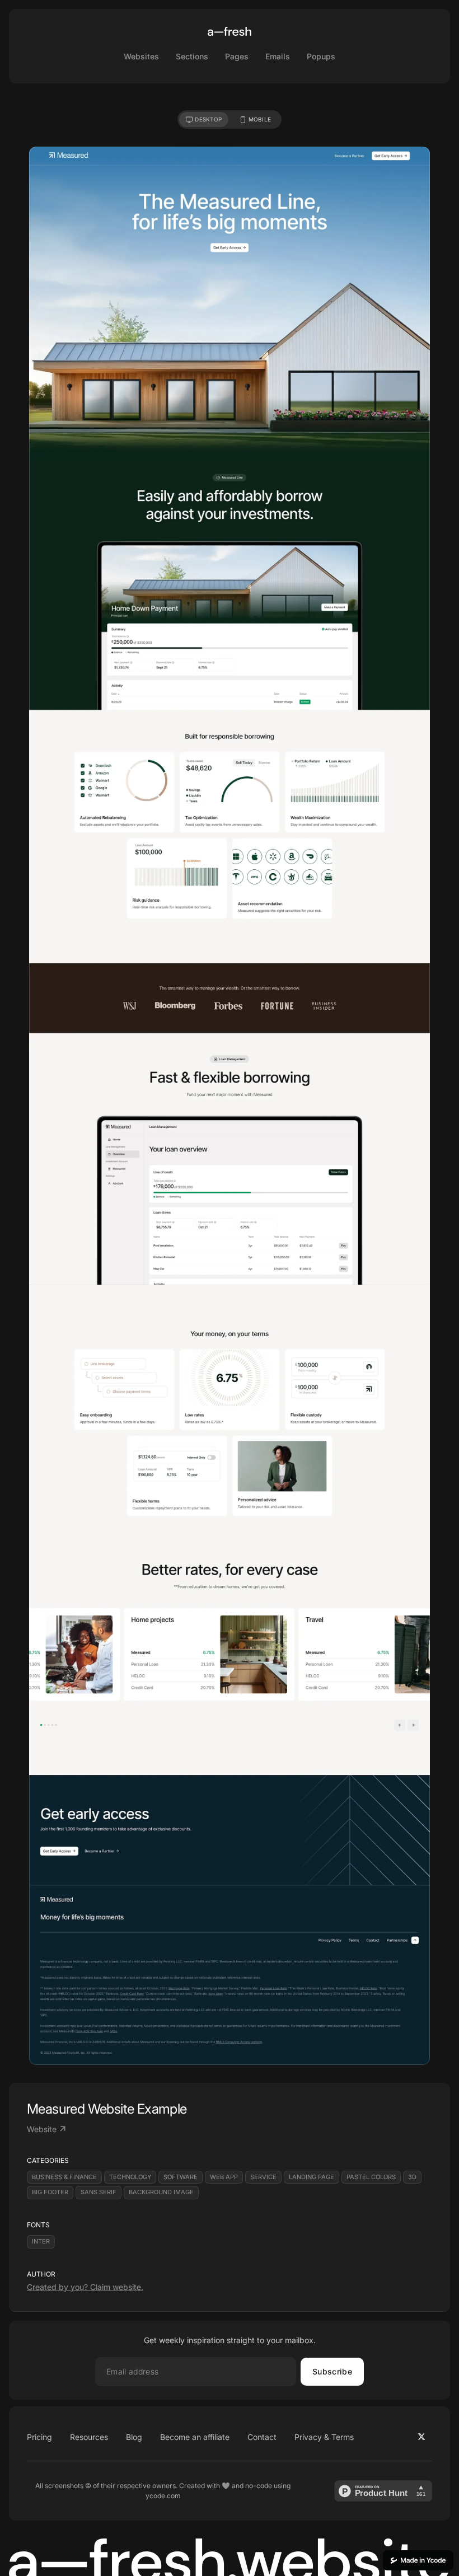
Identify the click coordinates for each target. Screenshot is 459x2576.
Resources (89, 2437)
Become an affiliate (195, 2437)
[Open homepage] (230, 31)
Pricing (39, 2437)
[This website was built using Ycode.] (418, 2560)
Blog (134, 2437)
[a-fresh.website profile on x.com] (421, 2437)
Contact (262, 2437)
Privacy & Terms (324, 2437)
